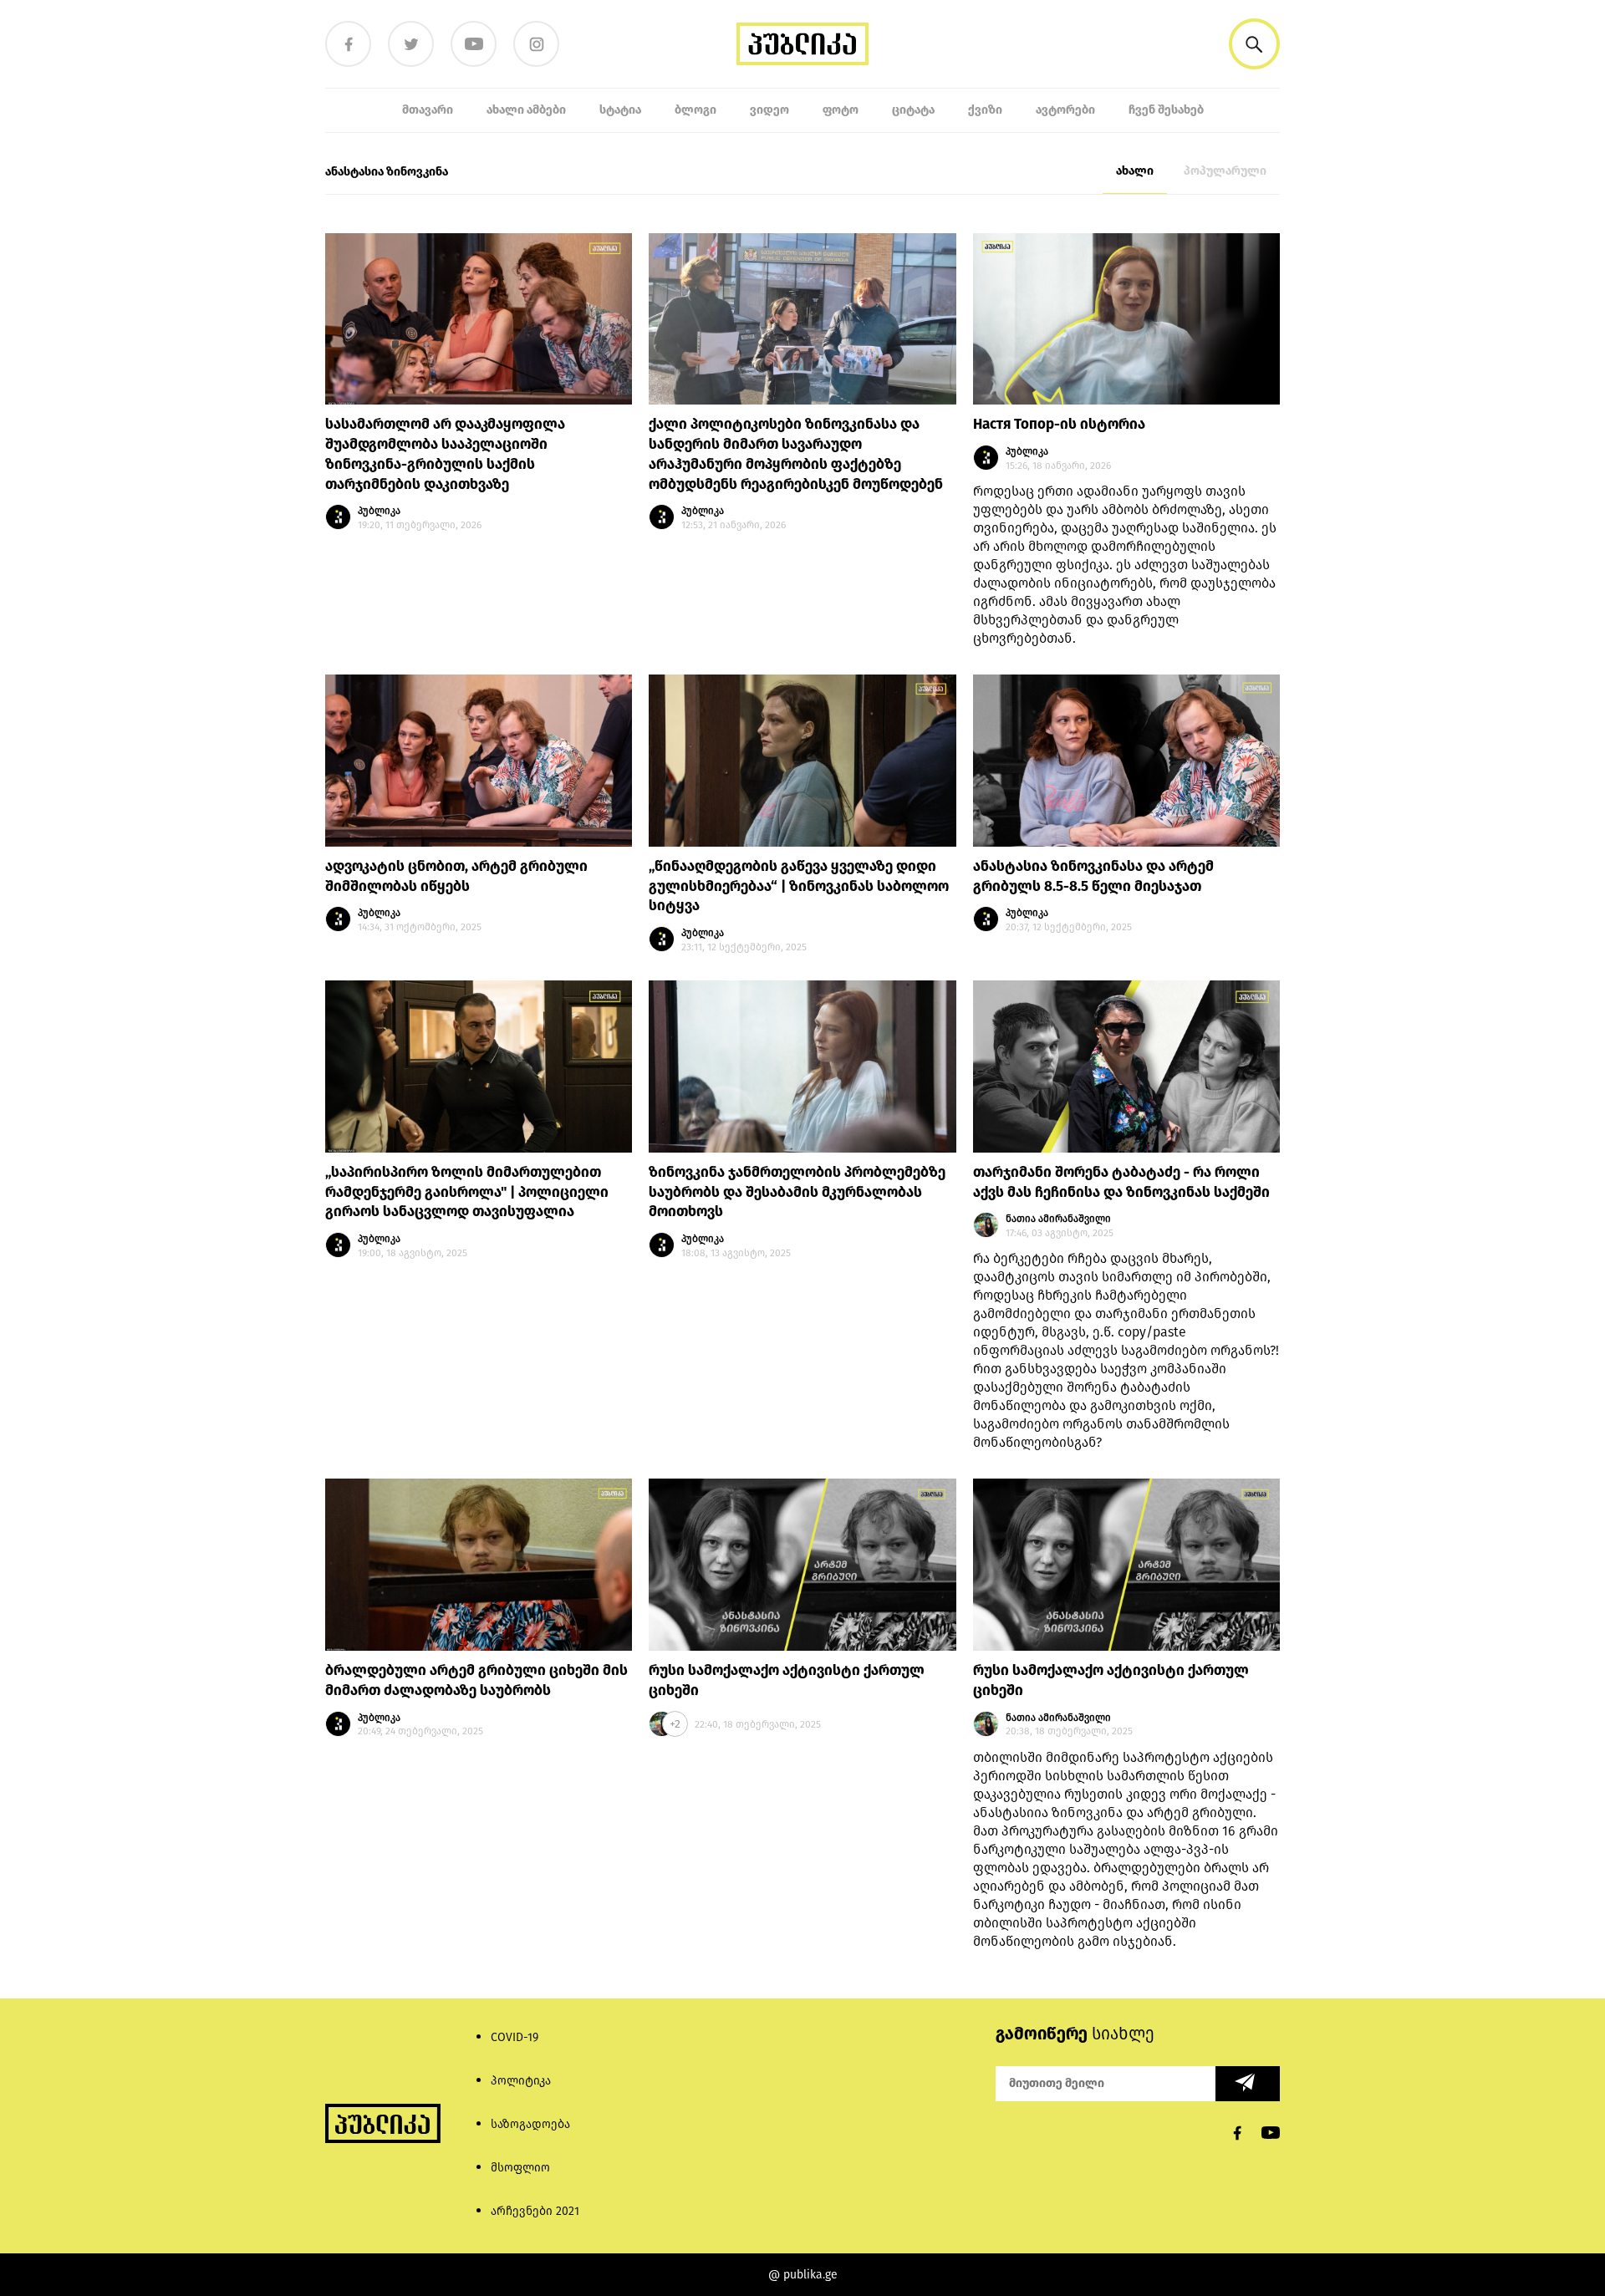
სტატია (620, 110)
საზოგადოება (530, 2124)
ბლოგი (695, 110)
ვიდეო (769, 110)
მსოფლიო (520, 2168)
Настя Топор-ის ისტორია (1059, 424)
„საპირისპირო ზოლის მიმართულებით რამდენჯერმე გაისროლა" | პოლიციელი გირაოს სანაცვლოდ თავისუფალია (467, 1192)
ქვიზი (985, 110)
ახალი (1135, 171)
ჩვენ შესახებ (1166, 110)
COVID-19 (515, 2037)
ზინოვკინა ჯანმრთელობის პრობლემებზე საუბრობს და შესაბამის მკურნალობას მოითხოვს (797, 1192)
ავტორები (1065, 110)
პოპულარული (1225, 171)
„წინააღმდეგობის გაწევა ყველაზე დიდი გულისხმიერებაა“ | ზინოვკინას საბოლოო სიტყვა (799, 886)
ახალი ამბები (526, 110)
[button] (1254, 44)
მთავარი (428, 110)
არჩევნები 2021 (535, 2211)
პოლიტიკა (521, 2081)
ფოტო (841, 110)
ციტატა (913, 110)
